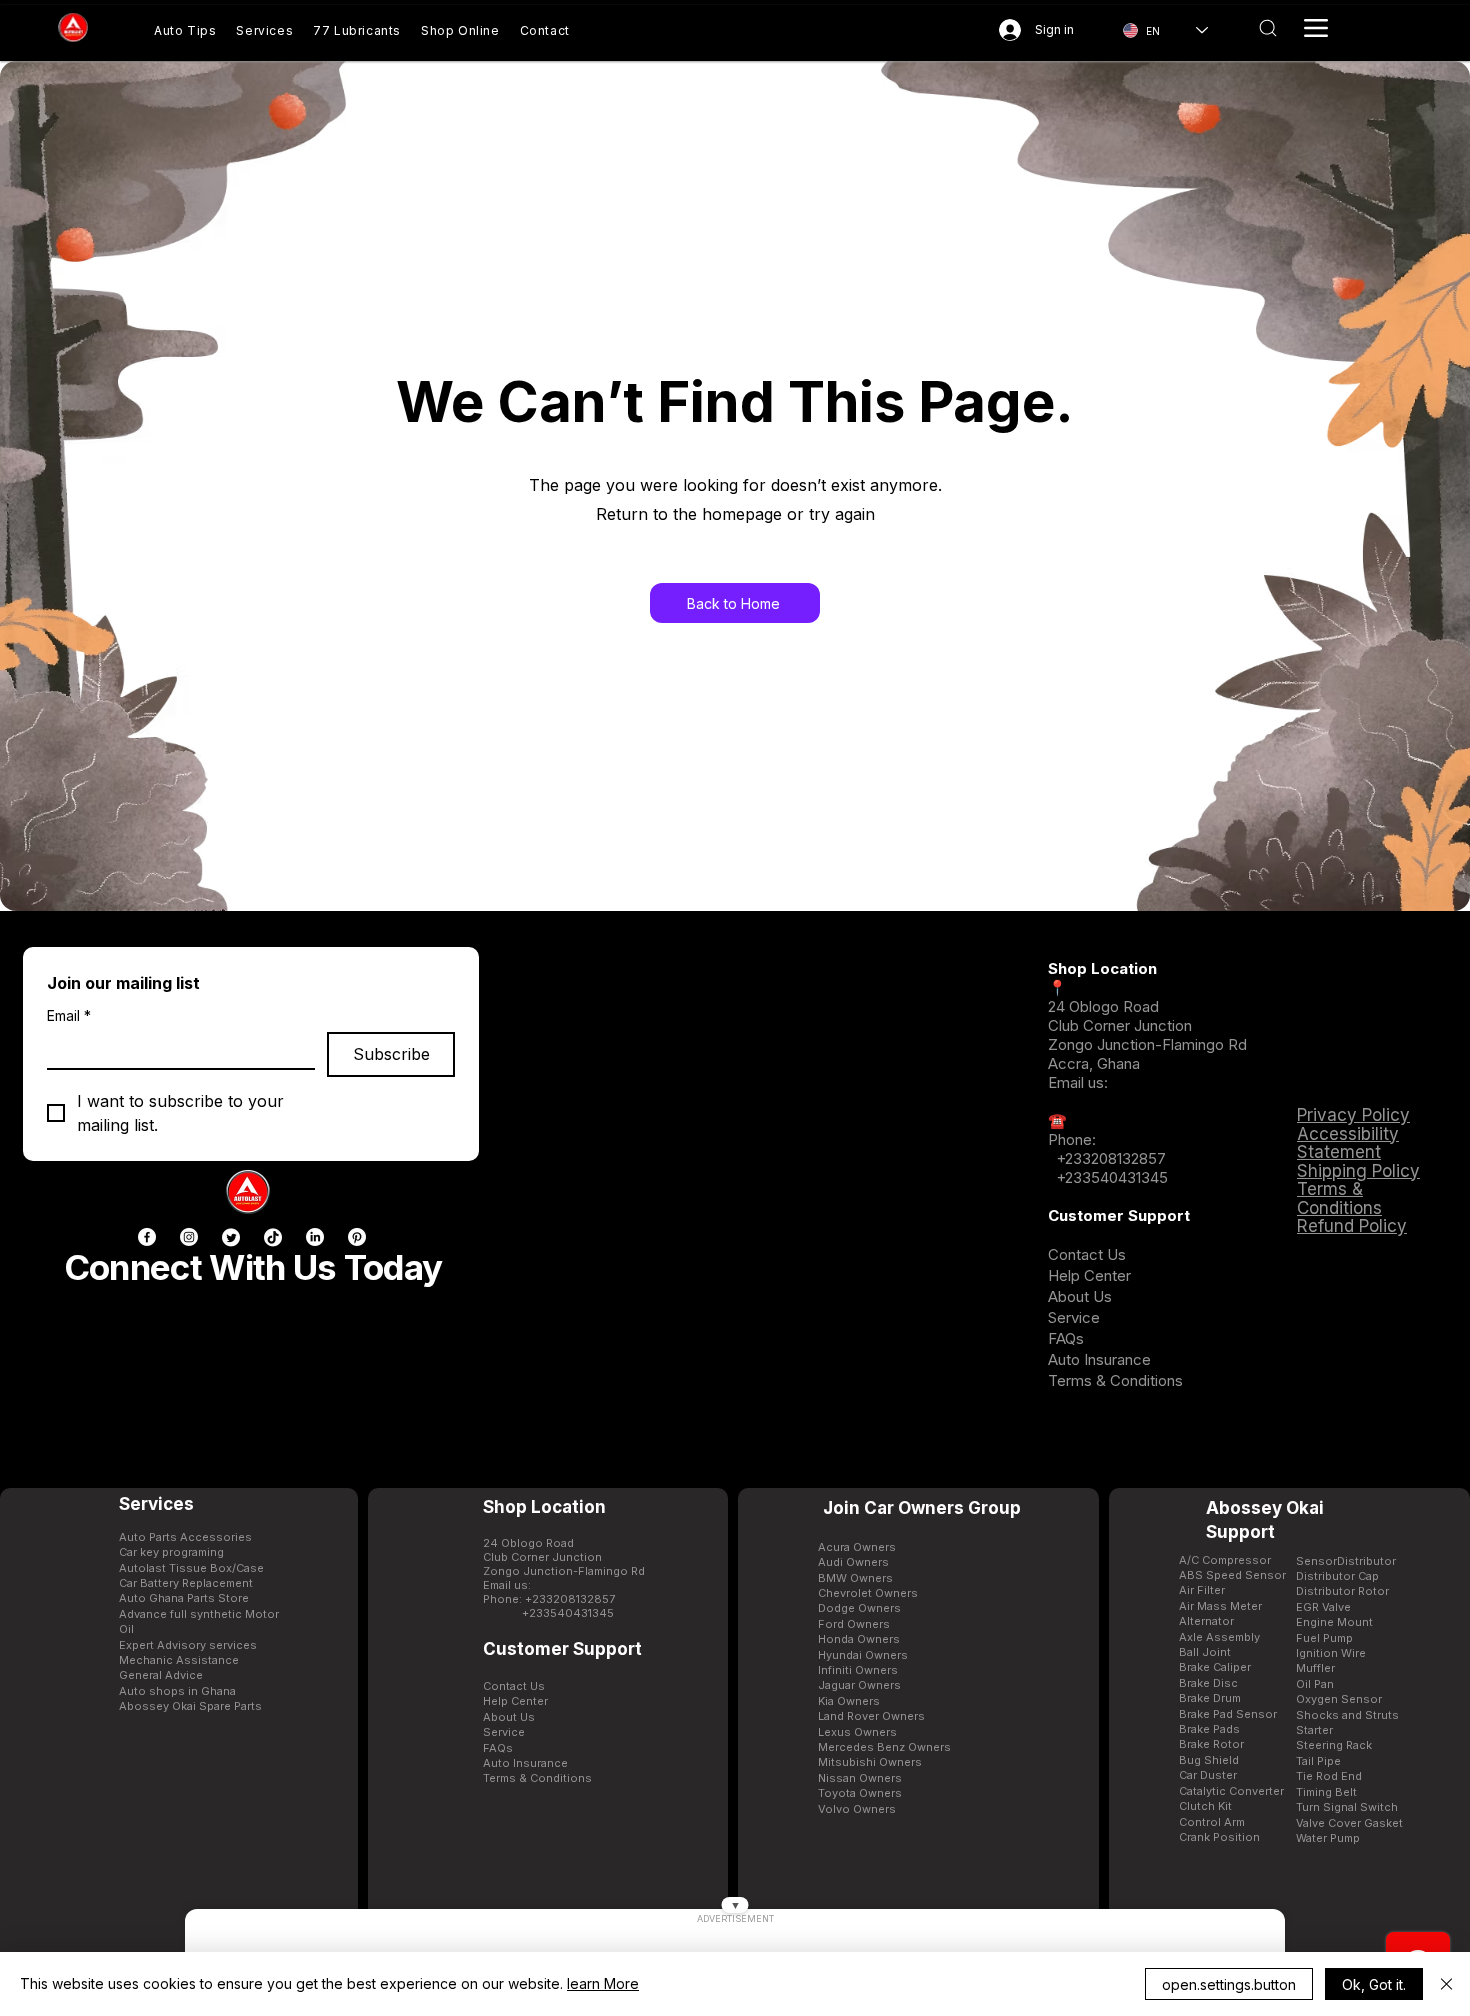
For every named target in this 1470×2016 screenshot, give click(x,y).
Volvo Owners (857, 1809)
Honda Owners (859, 1639)
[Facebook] (147, 1237)
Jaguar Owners (859, 1685)
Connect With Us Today (253, 1267)
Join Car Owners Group (922, 1508)
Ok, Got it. (1374, 1984)
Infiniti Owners (858, 1670)
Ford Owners (854, 1624)
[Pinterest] (357, 1237)
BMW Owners (855, 1578)
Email (69, 1015)
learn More (603, 1983)
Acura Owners (857, 1547)
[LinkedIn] (315, 1237)
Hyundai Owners (863, 1655)
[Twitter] (231, 1237)
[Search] (1267, 28)
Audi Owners (853, 1562)
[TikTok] (273, 1237)
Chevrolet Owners (868, 1593)
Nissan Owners (860, 1778)
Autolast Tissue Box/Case (191, 1568)
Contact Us (1087, 1254)
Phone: (1072, 1139)
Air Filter (1202, 1590)
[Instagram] (189, 1237)
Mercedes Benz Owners (884, 1747)
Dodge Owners (859, 1608)
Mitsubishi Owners (870, 1762)
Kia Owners (849, 1701)
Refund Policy (1352, 1226)
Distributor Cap (1337, 1576)
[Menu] (1316, 28)
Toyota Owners (860, 1793)
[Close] (1446, 1984)
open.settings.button (1229, 1984)
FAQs (1066, 1338)
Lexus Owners (857, 1732)
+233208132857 (1109, 1158)
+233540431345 (1112, 1177)
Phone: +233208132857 (549, 1599)
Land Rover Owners (871, 1716)
